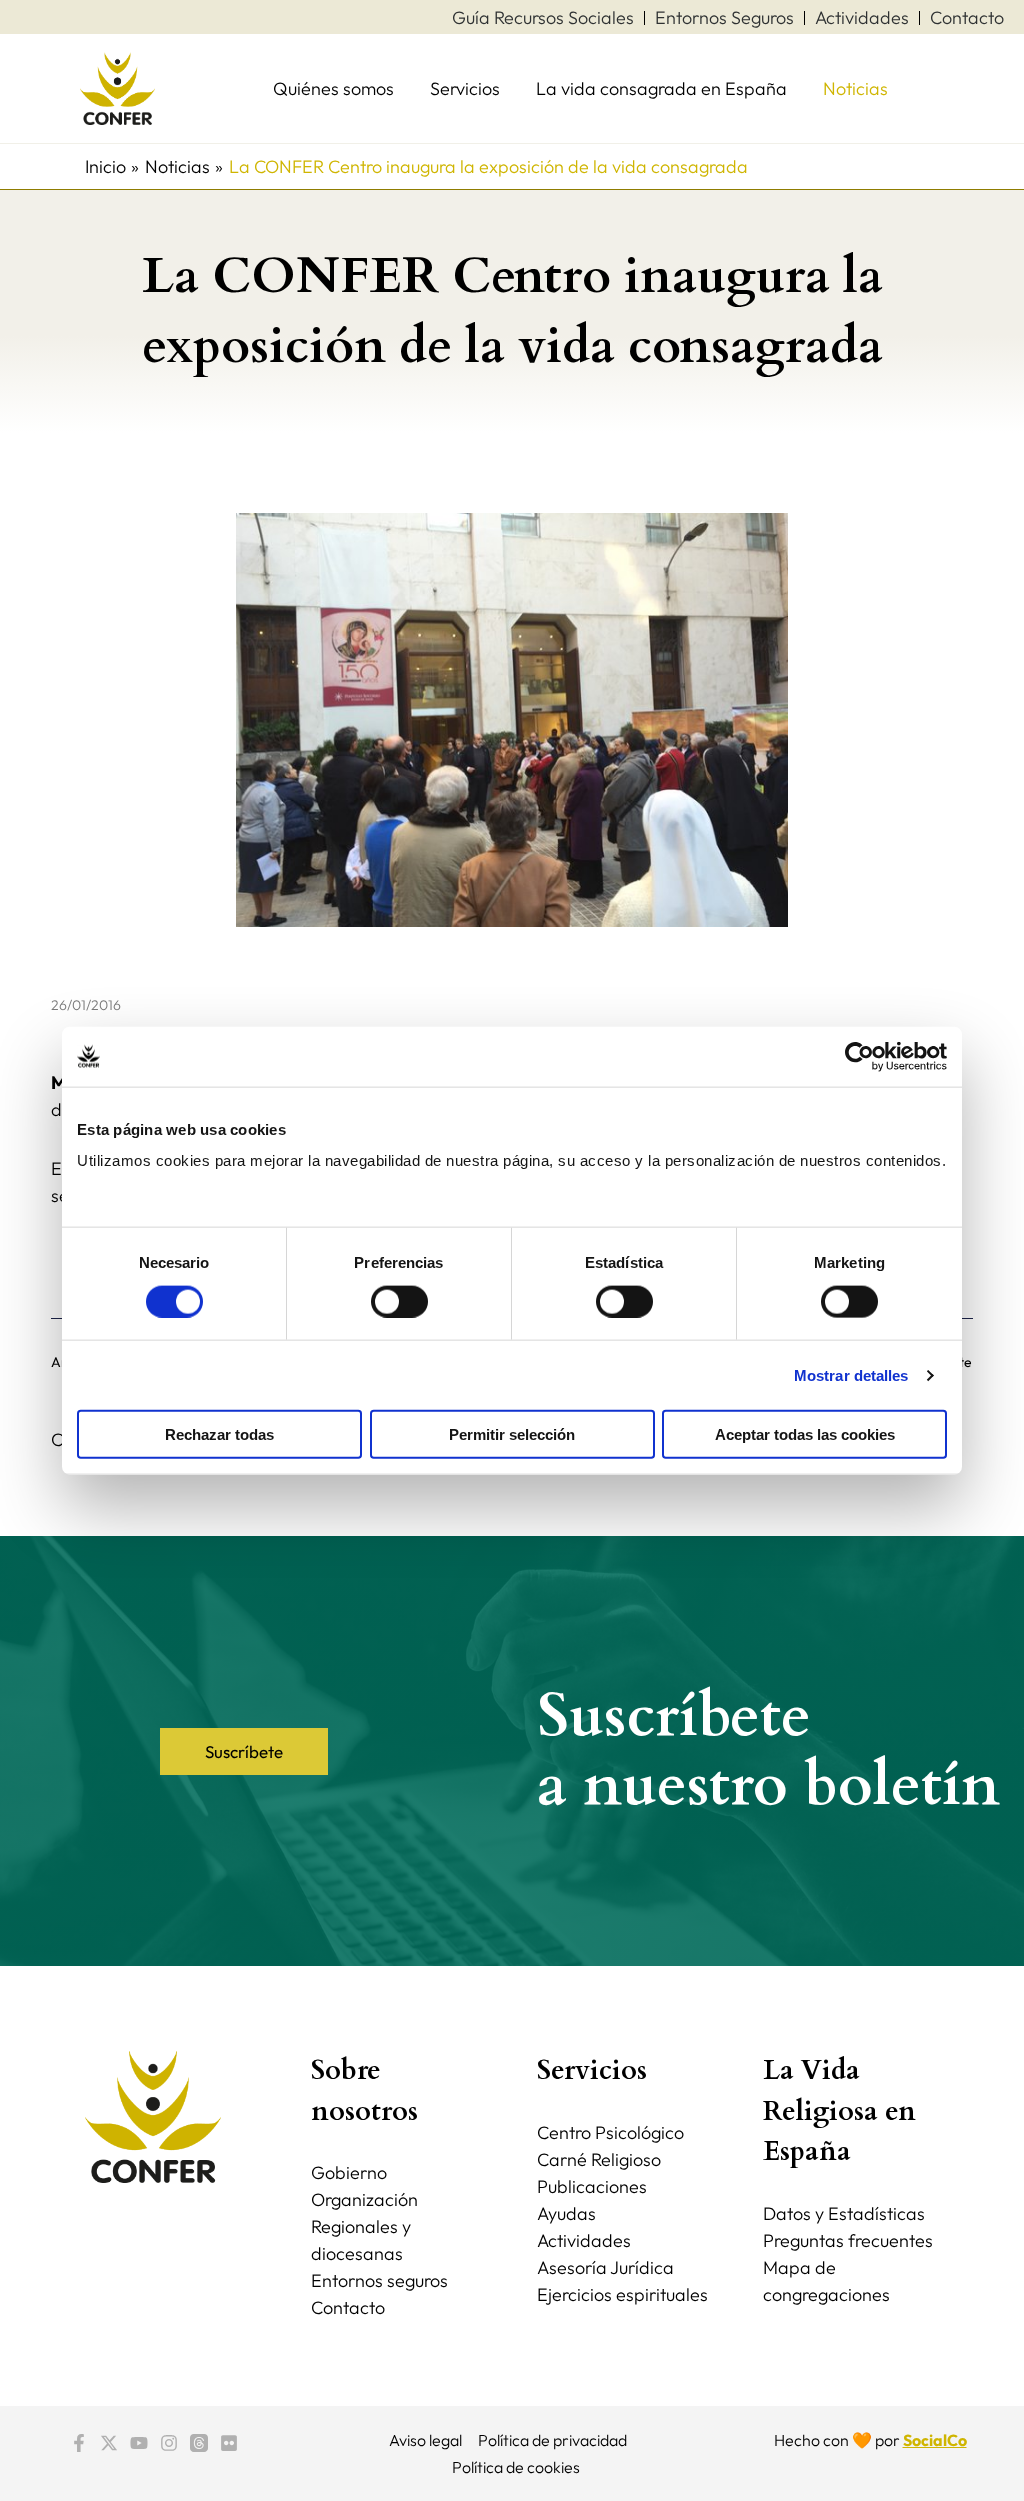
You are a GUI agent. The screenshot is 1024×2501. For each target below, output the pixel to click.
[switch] (399, 1301)
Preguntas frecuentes (848, 2240)
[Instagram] (169, 2443)
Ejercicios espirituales (622, 2294)
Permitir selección (512, 1434)
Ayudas (566, 2213)
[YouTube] (139, 2443)
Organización (364, 2199)
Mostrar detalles (851, 1374)
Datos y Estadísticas (844, 2213)
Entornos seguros (379, 2280)
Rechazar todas (219, 1434)
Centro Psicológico (610, 2132)
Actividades (584, 2240)
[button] (244, 1751)
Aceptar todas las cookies (805, 1434)
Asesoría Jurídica (605, 2267)
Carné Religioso (599, 2159)
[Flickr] (229, 2443)
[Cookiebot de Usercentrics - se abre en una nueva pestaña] (859, 1056)
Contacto (348, 2307)
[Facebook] (79, 2443)
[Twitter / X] (109, 2443)
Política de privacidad (552, 2440)
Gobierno (349, 2172)
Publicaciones (592, 2186)
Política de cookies (516, 2467)
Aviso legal (425, 2440)
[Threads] (199, 2443)
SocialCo (935, 2440)
